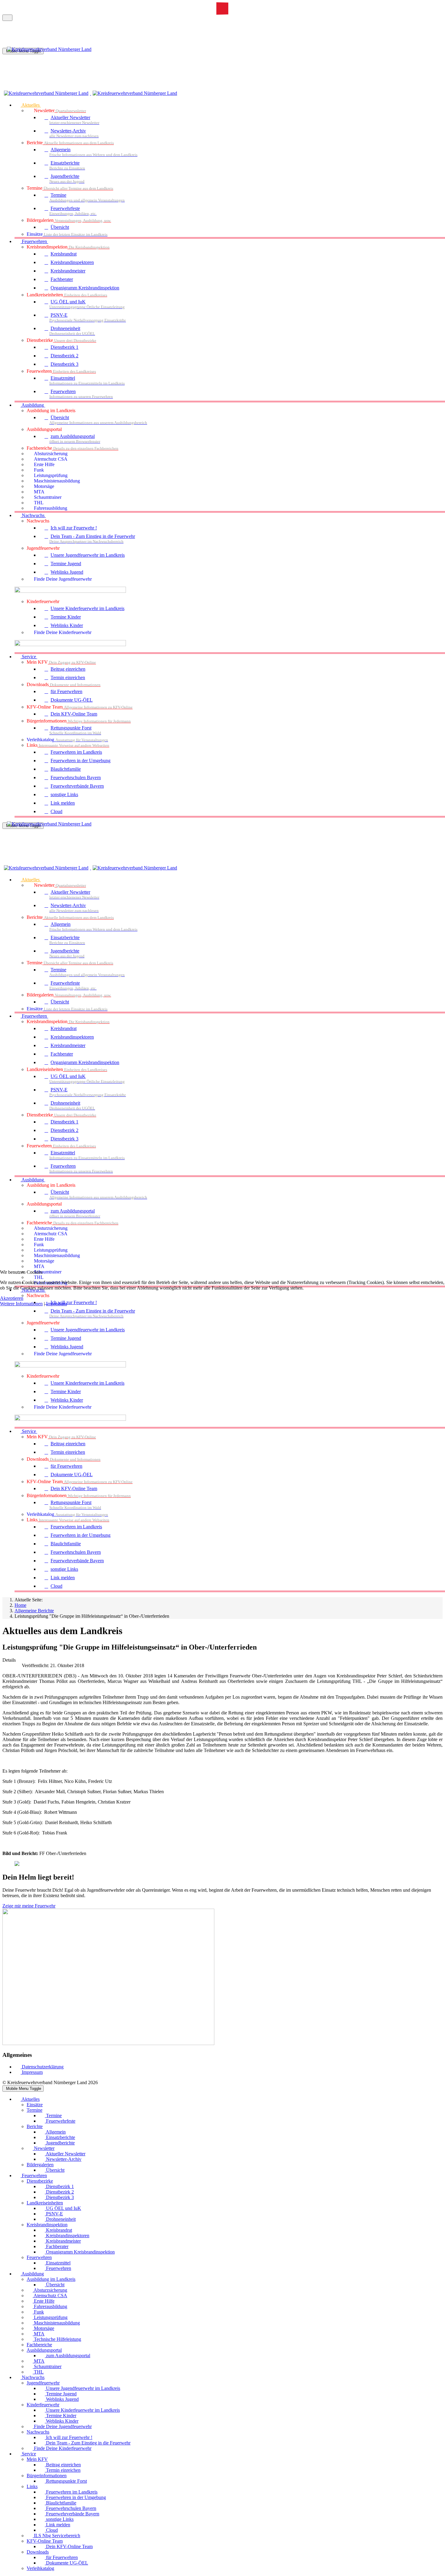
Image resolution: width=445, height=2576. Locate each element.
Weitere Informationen (21, 1304)
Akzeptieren (12, 1298)
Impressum (56, 1304)
